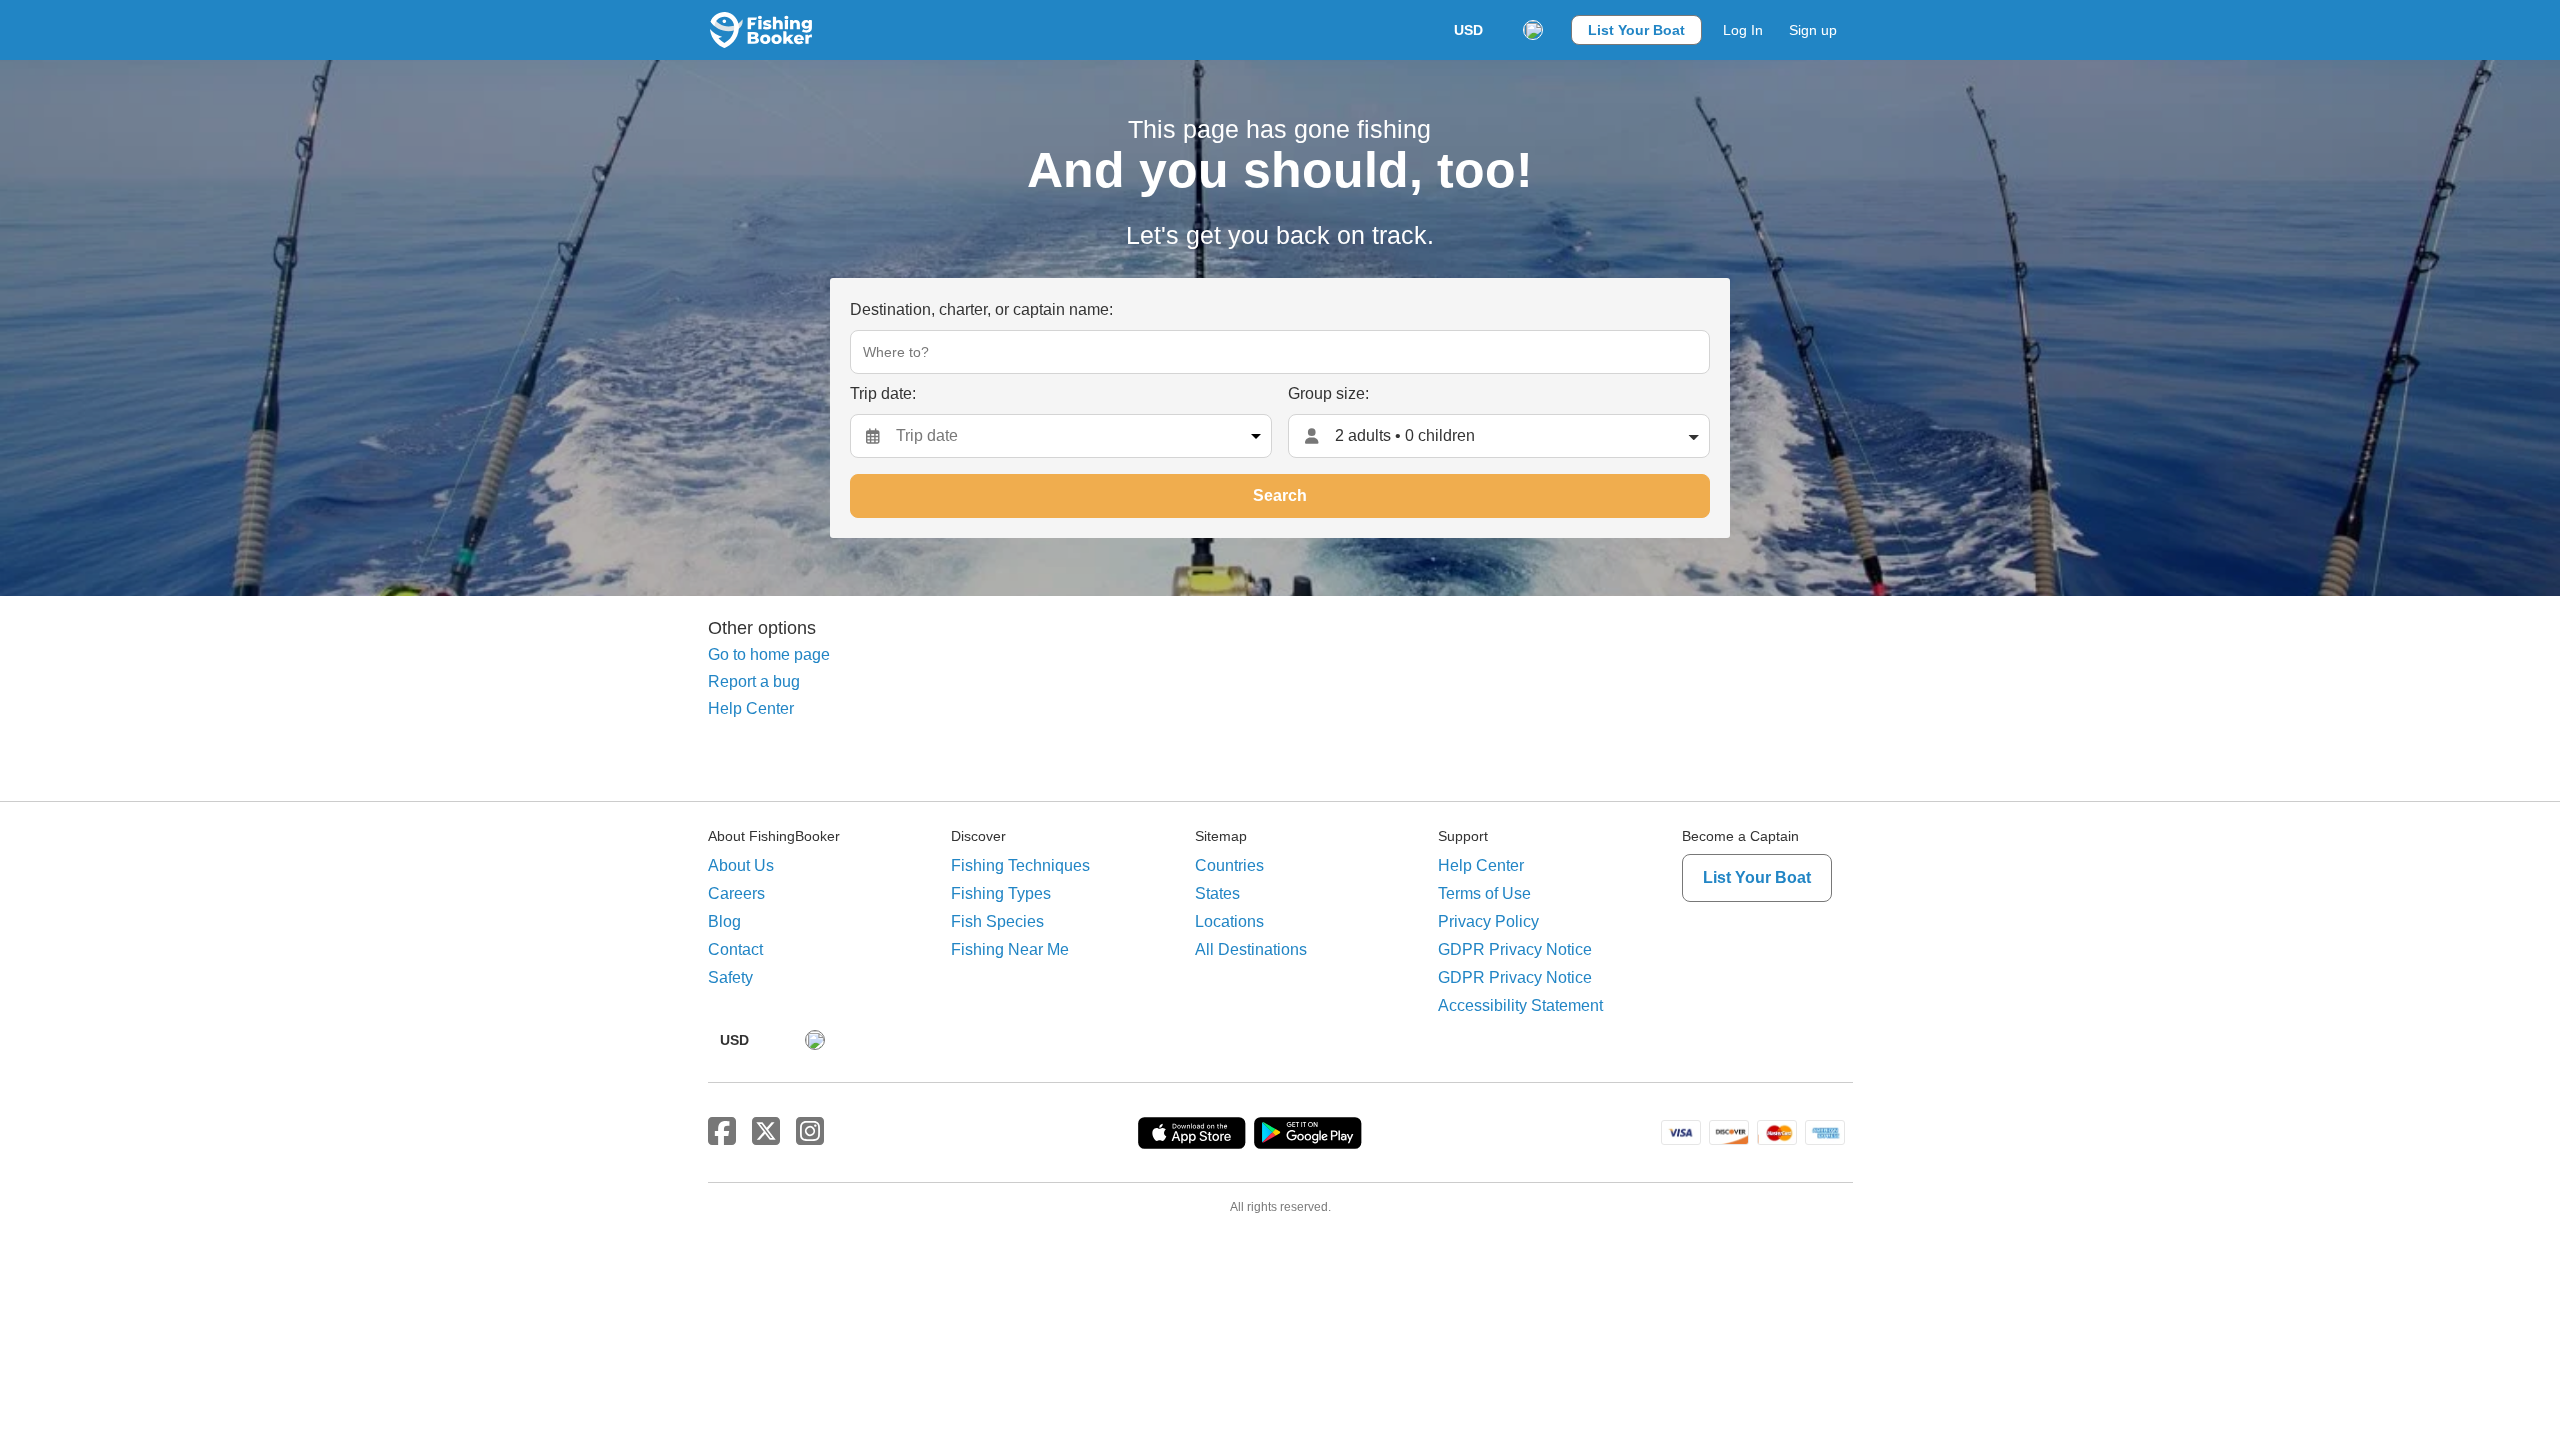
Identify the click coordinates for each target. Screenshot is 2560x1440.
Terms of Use (1484, 893)
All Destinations (1251, 949)
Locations (1229, 921)
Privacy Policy (1488, 921)
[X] (766, 1132)
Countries (1229, 865)
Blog (724, 921)
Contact (735, 949)
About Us (741, 865)
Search (1280, 495)
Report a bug (754, 681)
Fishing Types (1001, 893)
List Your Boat (1636, 30)
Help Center (751, 708)
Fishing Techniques (1020, 865)
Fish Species (997, 921)
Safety (730, 977)
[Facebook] (722, 1132)
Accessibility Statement (1520, 1005)
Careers (736, 893)
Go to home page (769, 654)
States (1217, 893)
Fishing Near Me (1010, 949)
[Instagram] (810, 1132)
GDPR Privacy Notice (1515, 949)
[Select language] (1533, 30)
